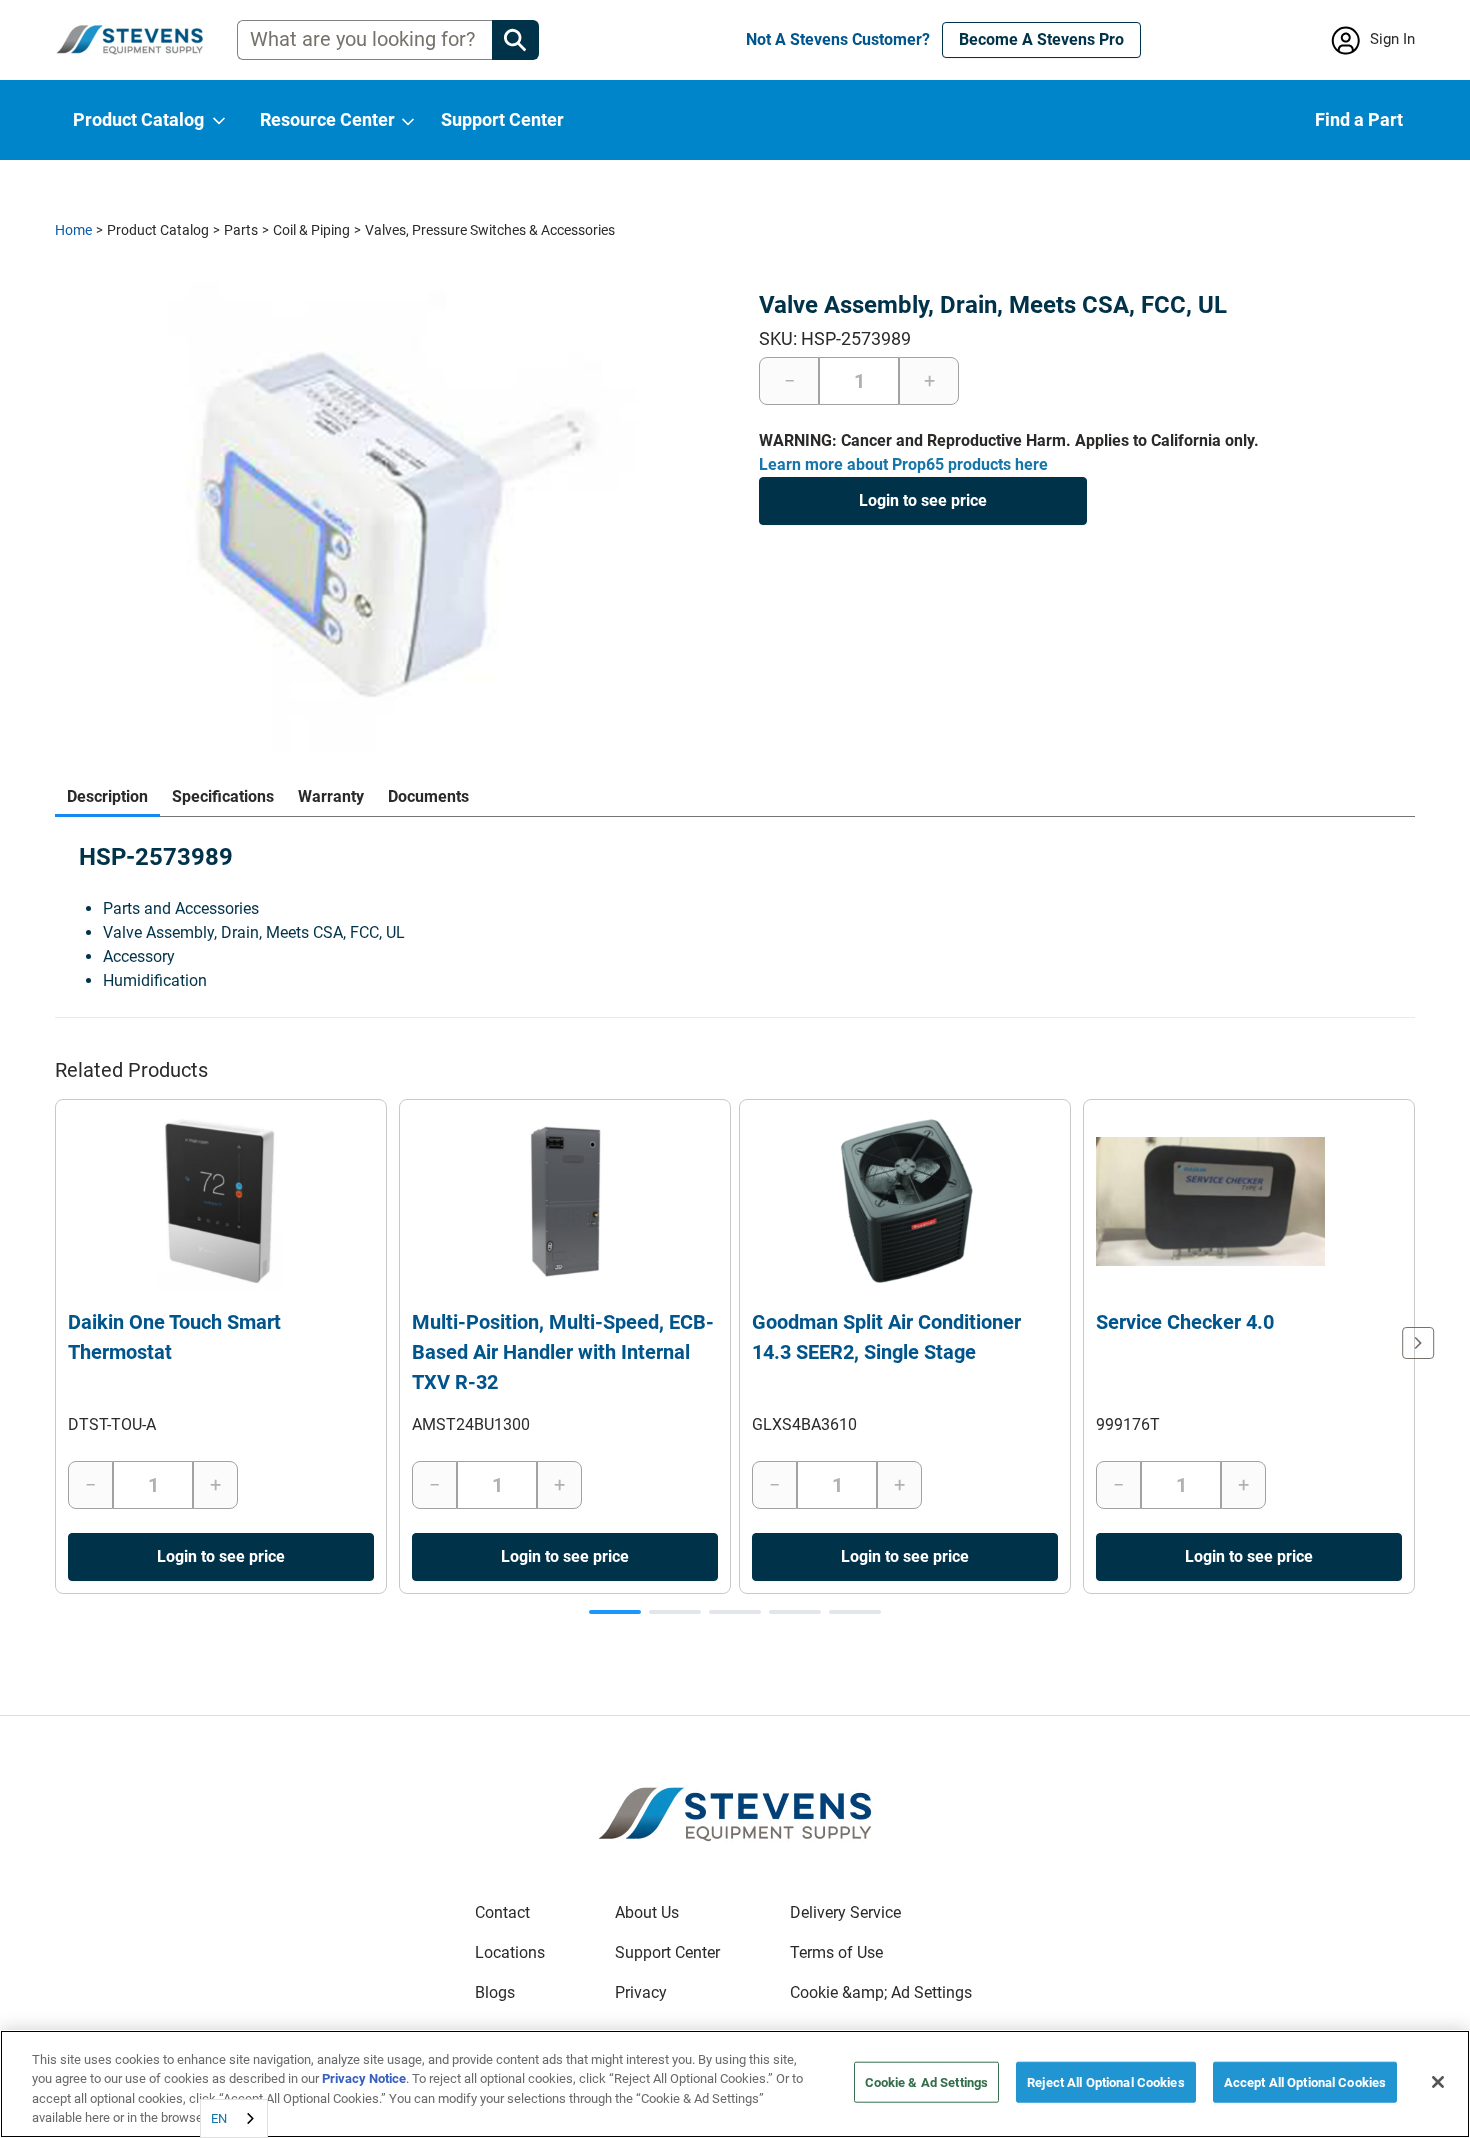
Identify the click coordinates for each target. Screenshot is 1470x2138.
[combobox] (234, 2118)
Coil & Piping (311, 230)
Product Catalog (158, 230)
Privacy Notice (364, 2078)
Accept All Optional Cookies (1305, 2082)
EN (219, 2118)
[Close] (1438, 2082)
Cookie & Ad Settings (927, 2082)
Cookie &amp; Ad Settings (881, 1992)
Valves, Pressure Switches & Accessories (490, 230)
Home (73, 230)
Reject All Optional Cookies (1106, 2082)
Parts (241, 230)
